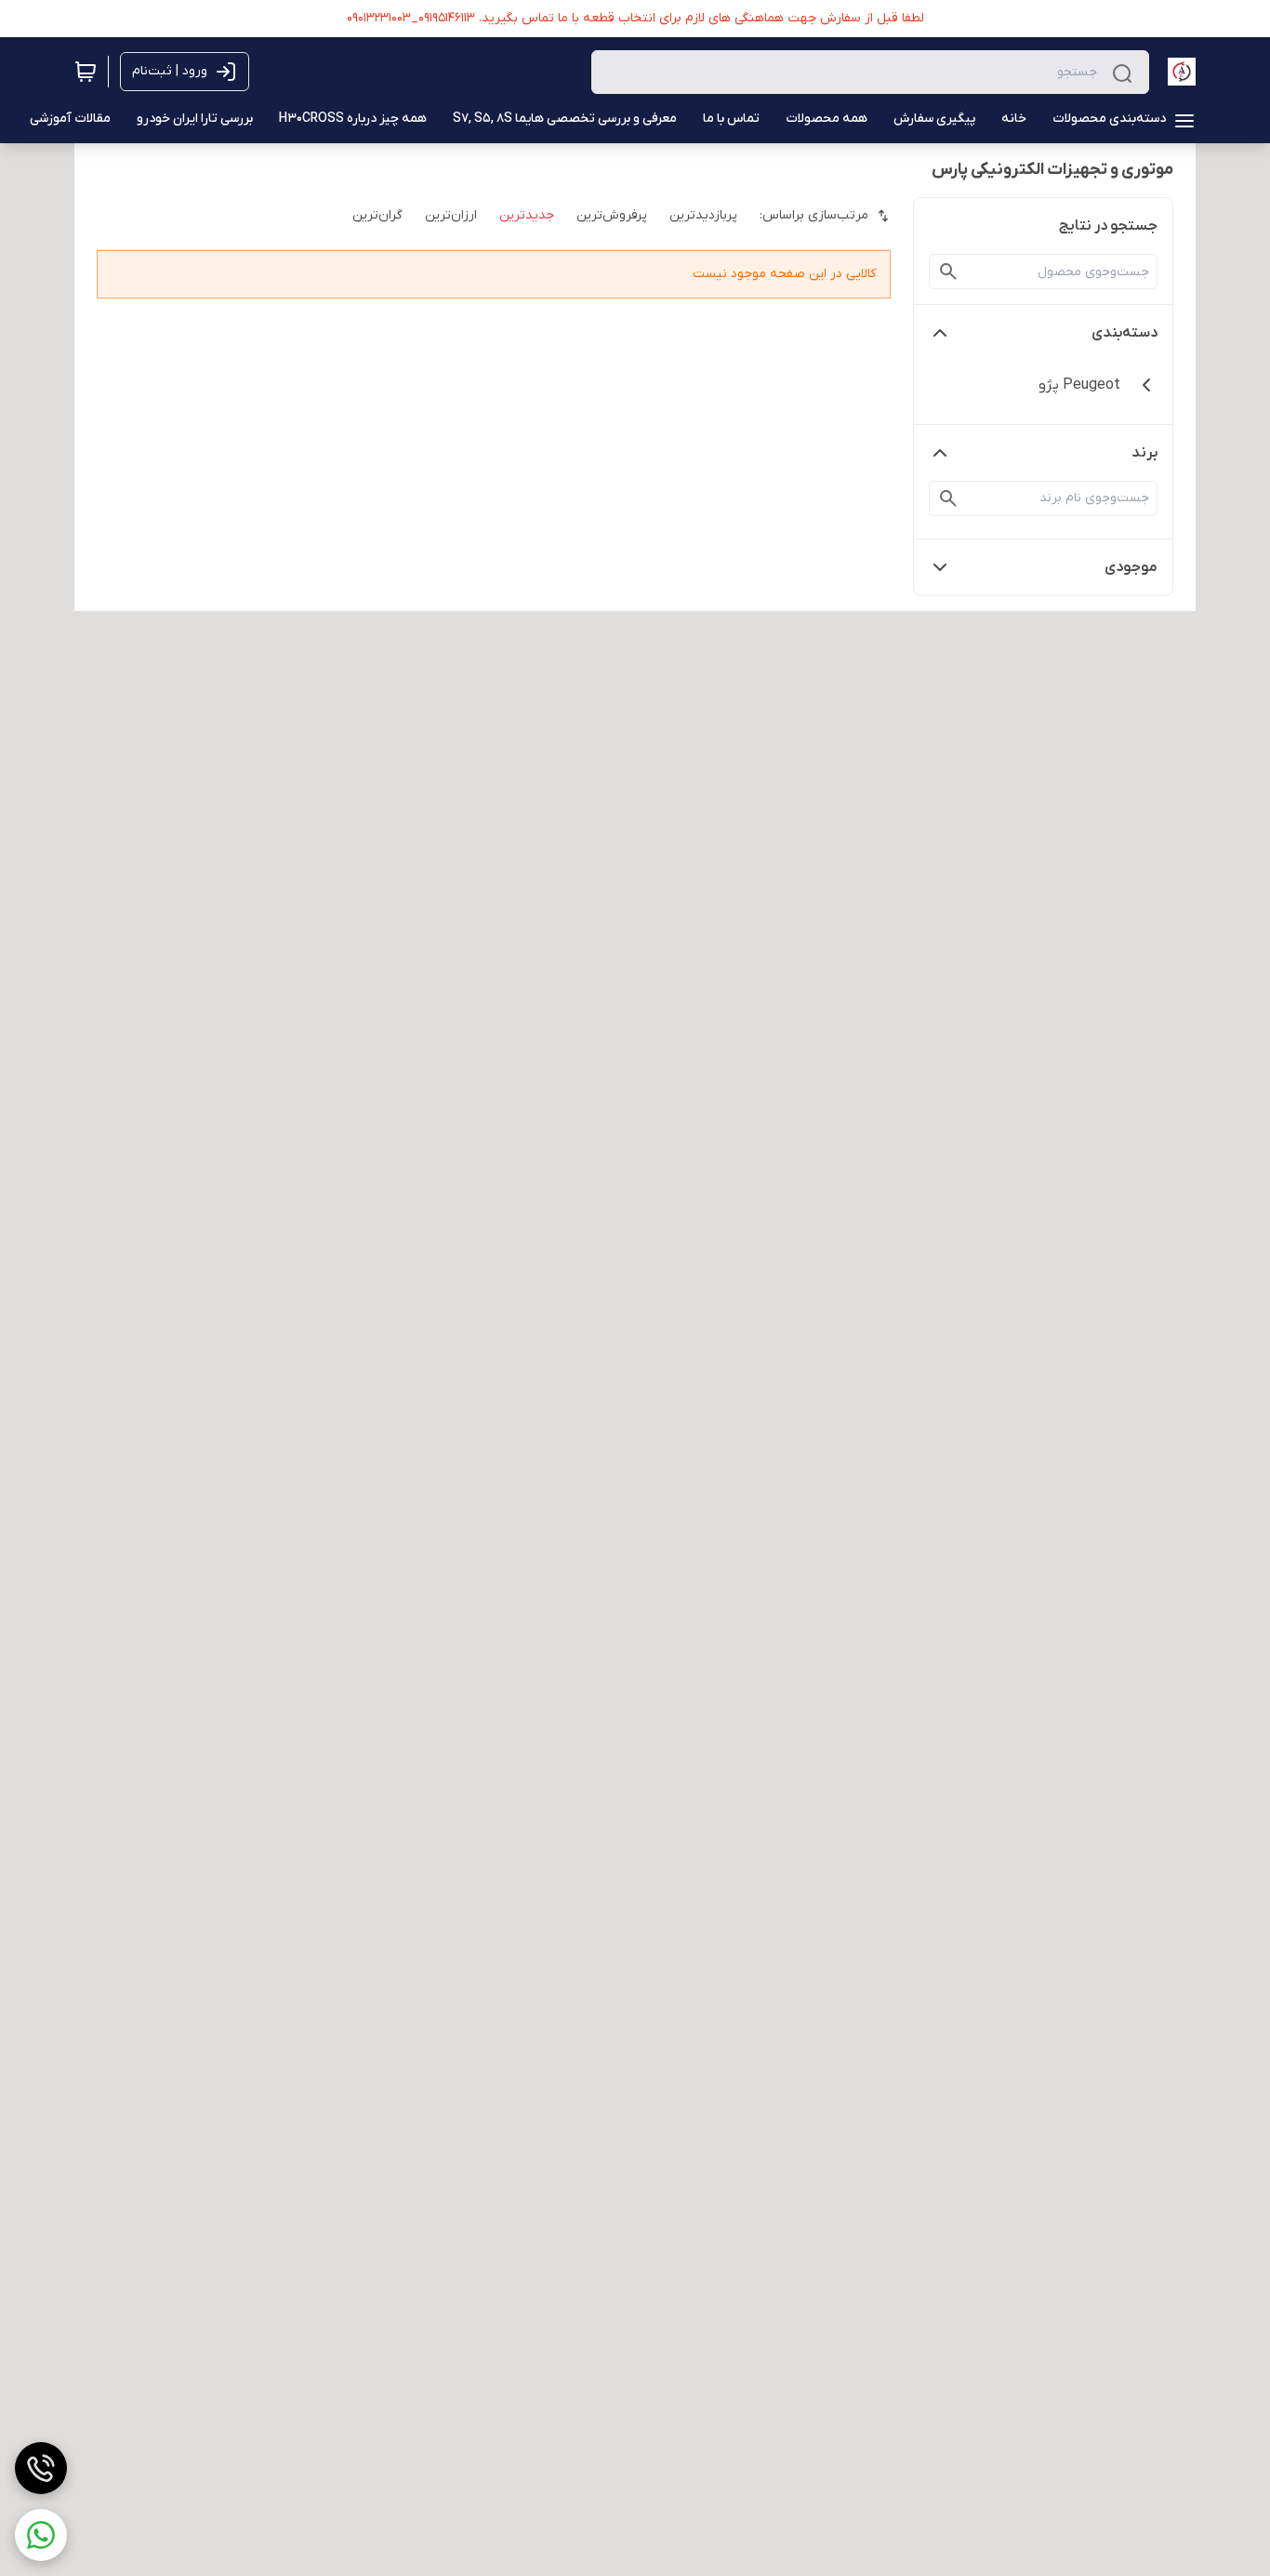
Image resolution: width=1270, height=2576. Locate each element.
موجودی (1131, 567)
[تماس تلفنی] (41, 2468)
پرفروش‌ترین (612, 215)
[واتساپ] (41, 2535)
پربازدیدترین (703, 215)
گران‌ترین (377, 215)
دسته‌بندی (1124, 333)
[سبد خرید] (86, 72)
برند (1144, 453)
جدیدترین (527, 215)
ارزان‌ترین (451, 215)
